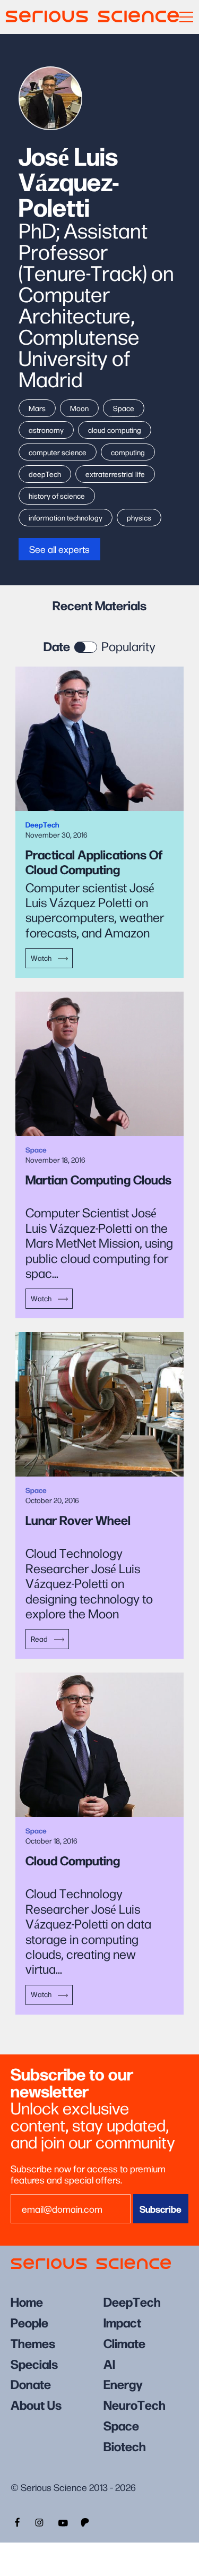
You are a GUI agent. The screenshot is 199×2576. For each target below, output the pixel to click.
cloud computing (115, 430)
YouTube (63, 2521)
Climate (124, 2343)
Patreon (86, 2521)
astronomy (46, 430)
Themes (33, 2343)
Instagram (39, 2521)
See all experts (59, 549)
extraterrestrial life (115, 474)
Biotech (125, 2446)
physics (139, 517)
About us (36, 2404)
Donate (31, 2383)
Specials (34, 2363)
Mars (37, 408)
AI (109, 2363)
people (29, 2322)
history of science (57, 496)
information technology (66, 517)
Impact (122, 2322)
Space (124, 408)
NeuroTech (135, 2404)
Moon (79, 408)
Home (27, 2301)
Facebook (16, 2521)
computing (128, 452)
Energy (123, 2383)
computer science (58, 452)
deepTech (45, 474)
